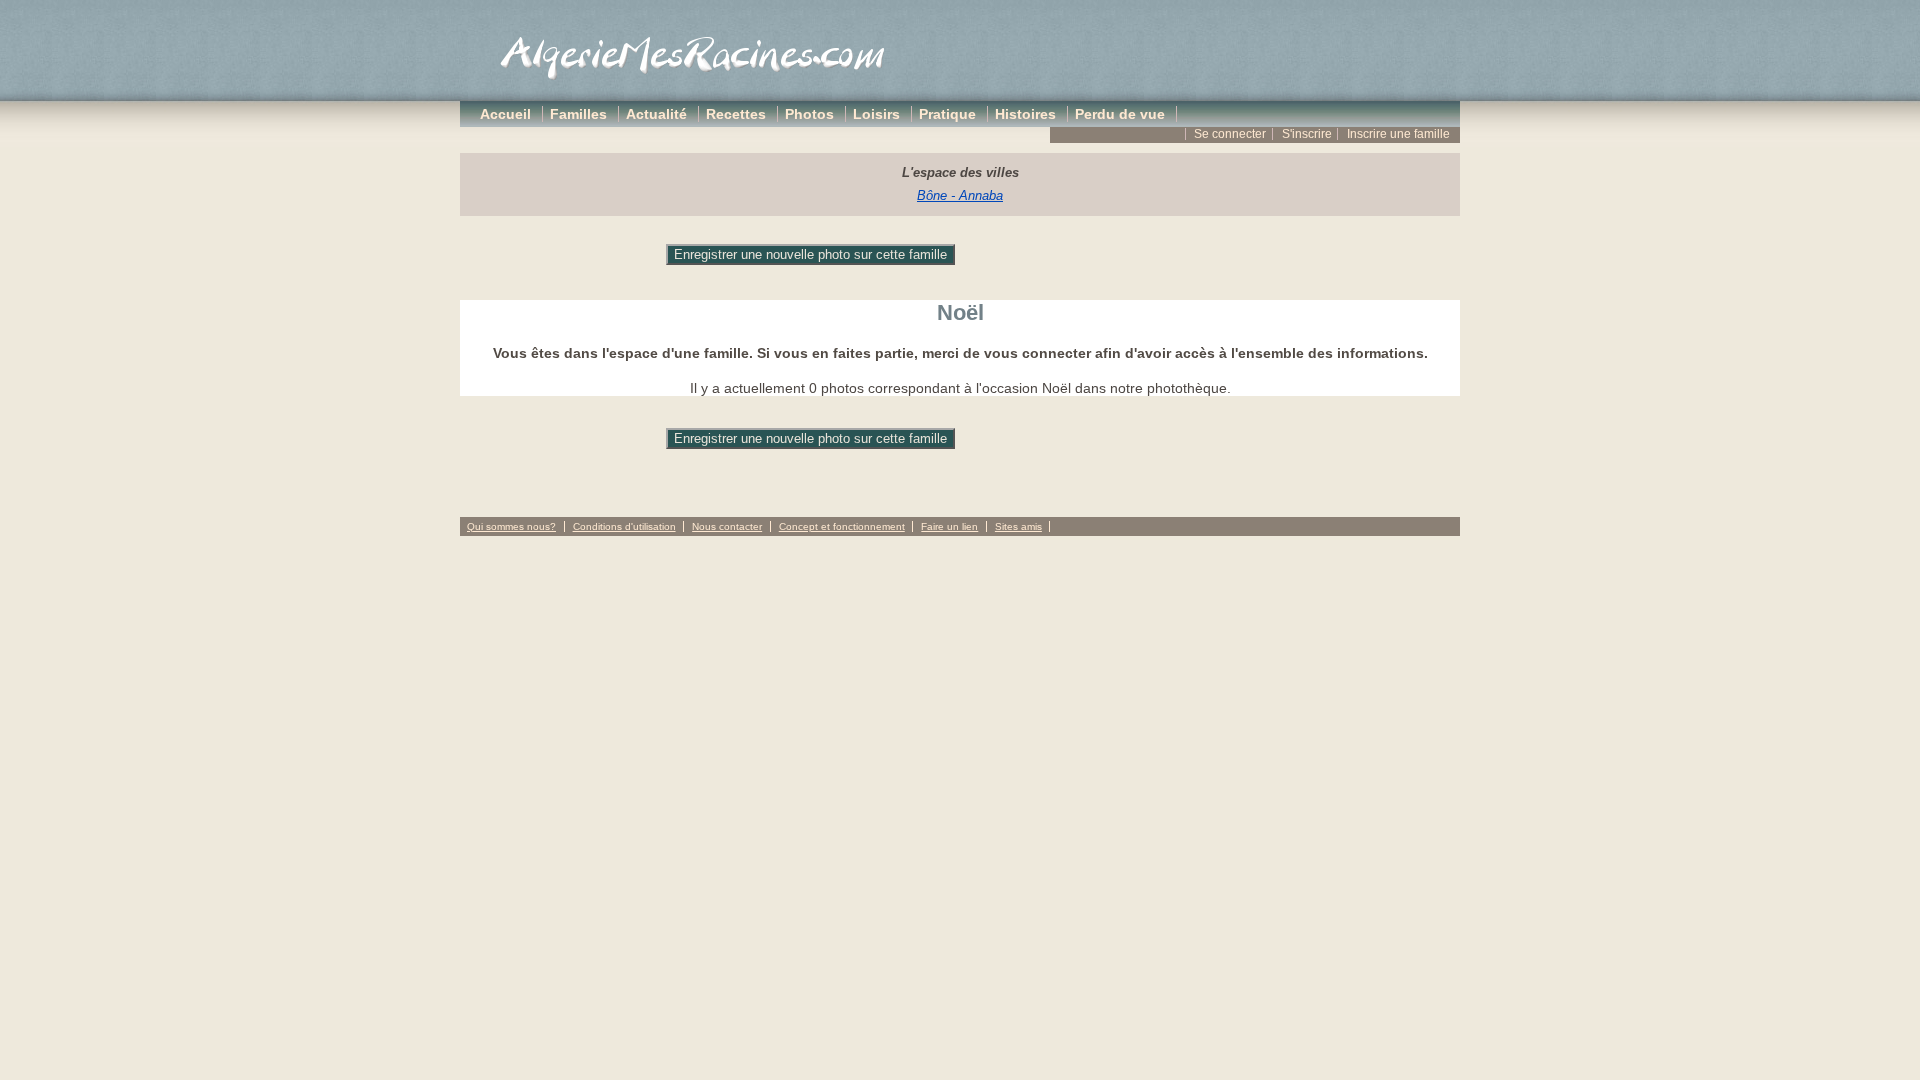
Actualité (656, 114)
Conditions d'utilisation (624, 526)
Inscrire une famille (1398, 134)
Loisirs (876, 114)
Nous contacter (727, 526)
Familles (578, 114)
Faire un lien (949, 526)
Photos (809, 114)
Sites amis (1018, 526)
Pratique (947, 114)
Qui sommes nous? (511, 526)
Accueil (505, 114)
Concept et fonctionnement (842, 526)
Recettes (736, 114)
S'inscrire (1307, 134)
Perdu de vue (1120, 114)
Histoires (1025, 114)
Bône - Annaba (960, 195)
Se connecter (1230, 134)
